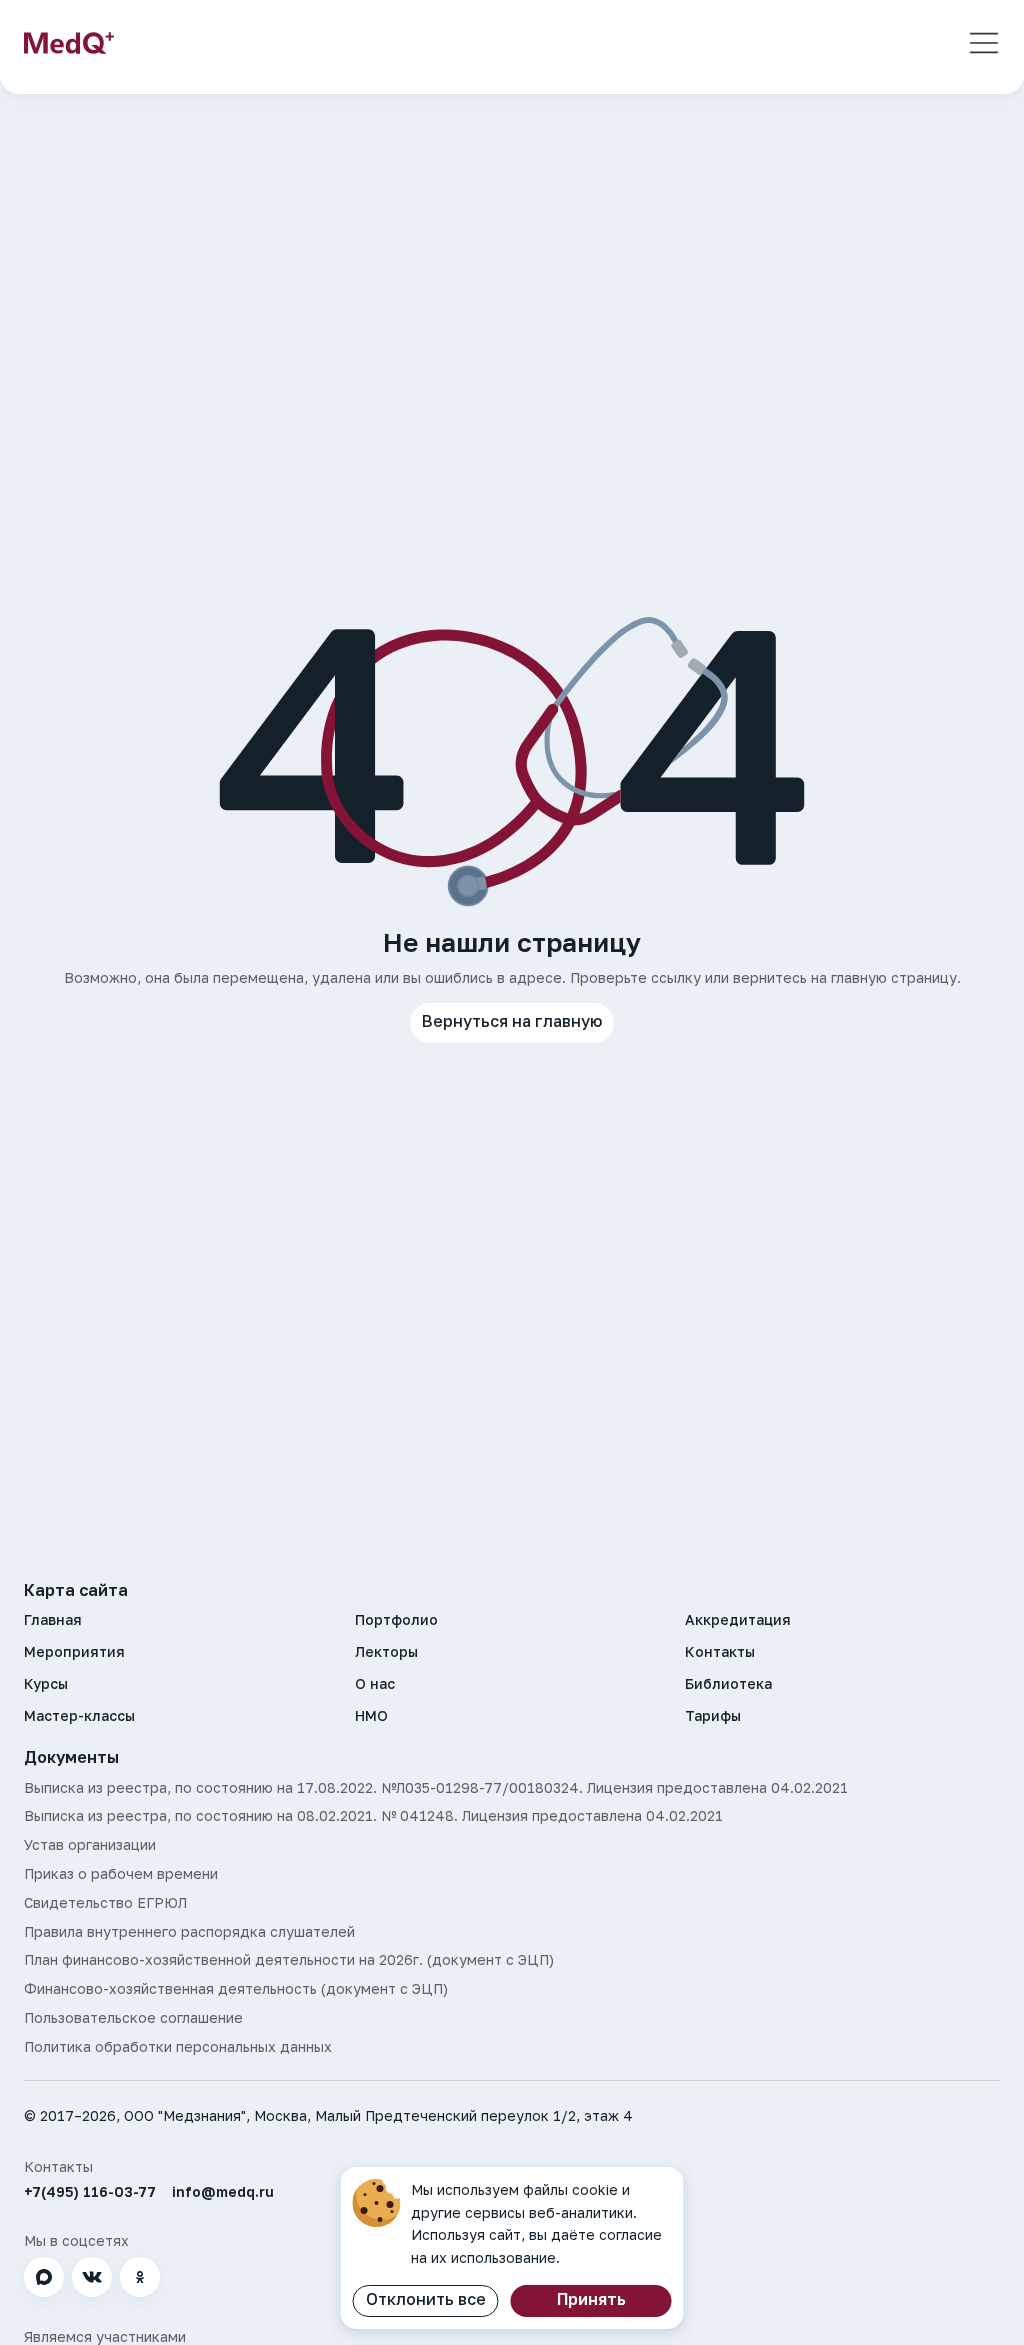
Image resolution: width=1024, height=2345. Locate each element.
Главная (53, 1620)
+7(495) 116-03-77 (90, 2192)
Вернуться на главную (512, 1021)
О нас (375, 1684)
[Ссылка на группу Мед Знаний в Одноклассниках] (140, 2277)
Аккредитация (738, 1620)
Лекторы (386, 1652)
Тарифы (713, 1716)
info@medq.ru (223, 2192)
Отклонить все (426, 2299)
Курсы (46, 1684)
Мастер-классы (79, 1716)
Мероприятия (74, 1652)
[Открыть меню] (984, 43)
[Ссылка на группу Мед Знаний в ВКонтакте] (92, 2277)
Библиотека (728, 1684)
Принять (591, 2299)
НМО (371, 1716)
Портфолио (396, 1620)
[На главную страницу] (69, 43)
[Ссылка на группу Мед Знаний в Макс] (44, 2277)
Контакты (720, 1652)
